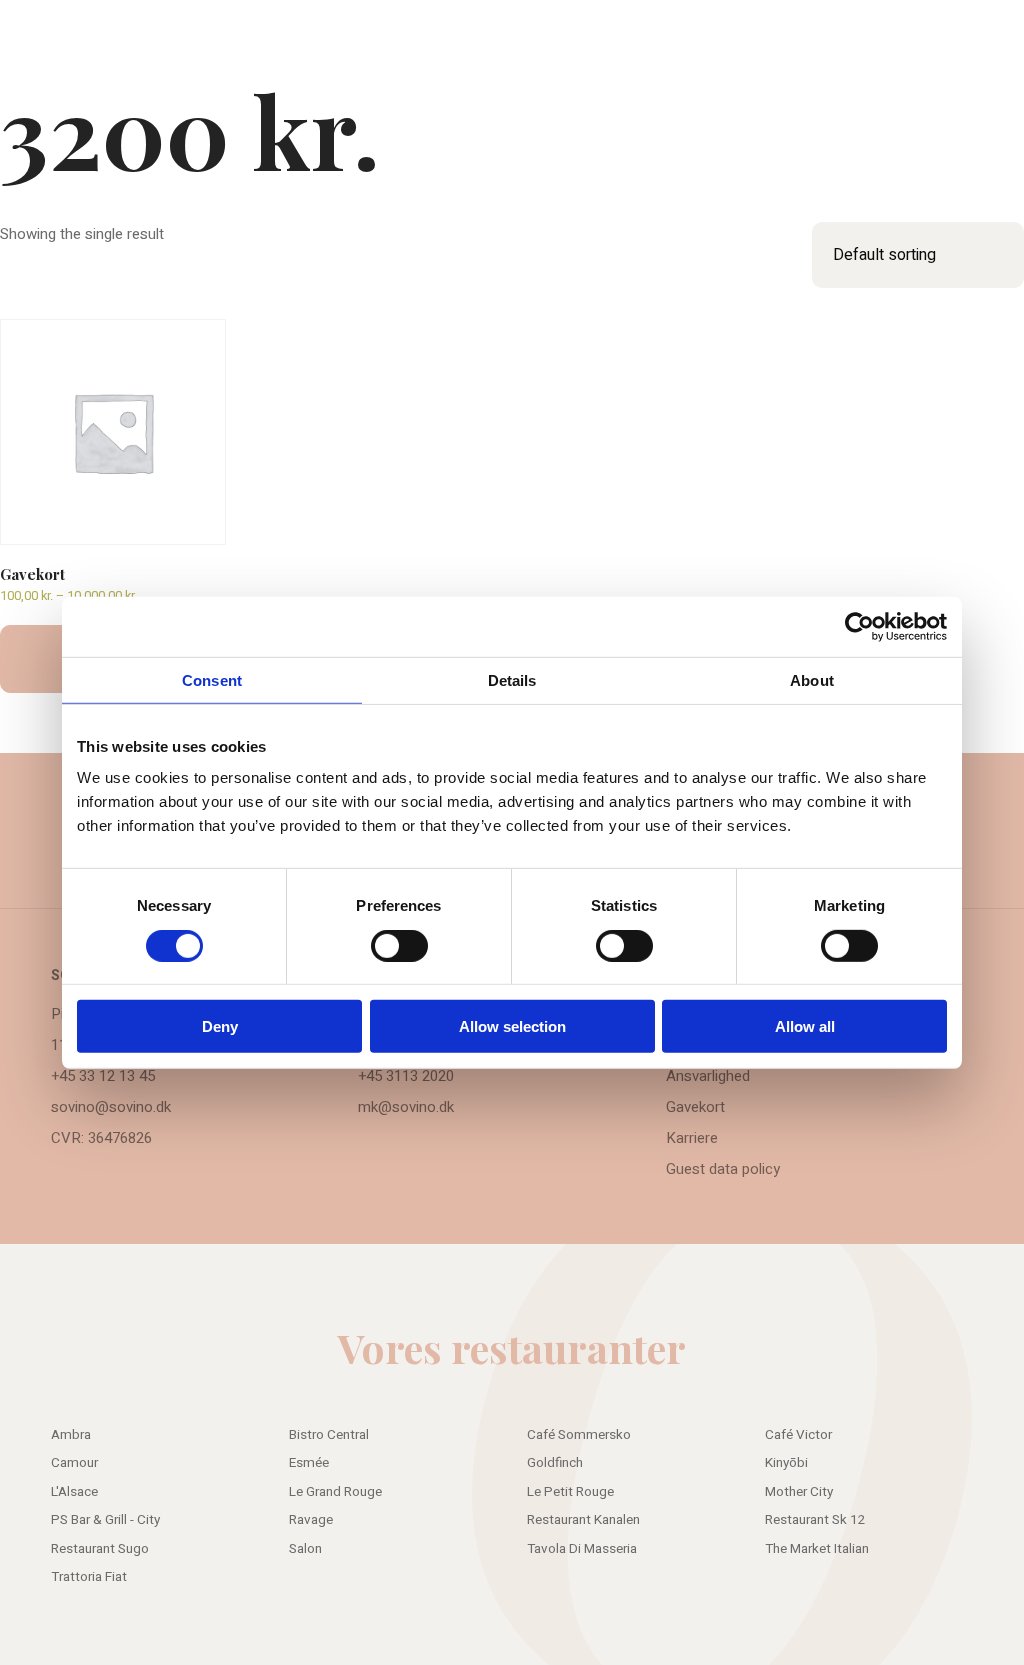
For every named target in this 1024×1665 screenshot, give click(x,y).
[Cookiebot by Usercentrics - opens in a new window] (859, 626)
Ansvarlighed (708, 1076)
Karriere (692, 1138)
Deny (220, 1026)
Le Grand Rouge (335, 1492)
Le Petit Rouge (570, 1492)
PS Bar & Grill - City (105, 1520)
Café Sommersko (579, 1435)
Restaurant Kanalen (583, 1520)
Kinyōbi (786, 1463)
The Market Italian (817, 1549)
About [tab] (812, 679)
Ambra (71, 1435)
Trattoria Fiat (89, 1577)
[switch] (399, 945)
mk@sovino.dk (406, 1107)
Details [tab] (512, 679)
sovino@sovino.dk (111, 1107)
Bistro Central (329, 1435)
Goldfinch (555, 1463)
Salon (305, 1549)
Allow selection (512, 1026)
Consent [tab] (212, 679)
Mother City (799, 1492)
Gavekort (695, 1107)
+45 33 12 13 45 (103, 1076)
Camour (74, 1463)
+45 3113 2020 (406, 1076)
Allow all (805, 1026)
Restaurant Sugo (100, 1549)
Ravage (311, 1520)
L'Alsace (74, 1492)
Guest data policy (723, 1169)
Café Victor (798, 1435)
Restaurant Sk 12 (815, 1520)
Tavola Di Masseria (582, 1549)
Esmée (309, 1463)
